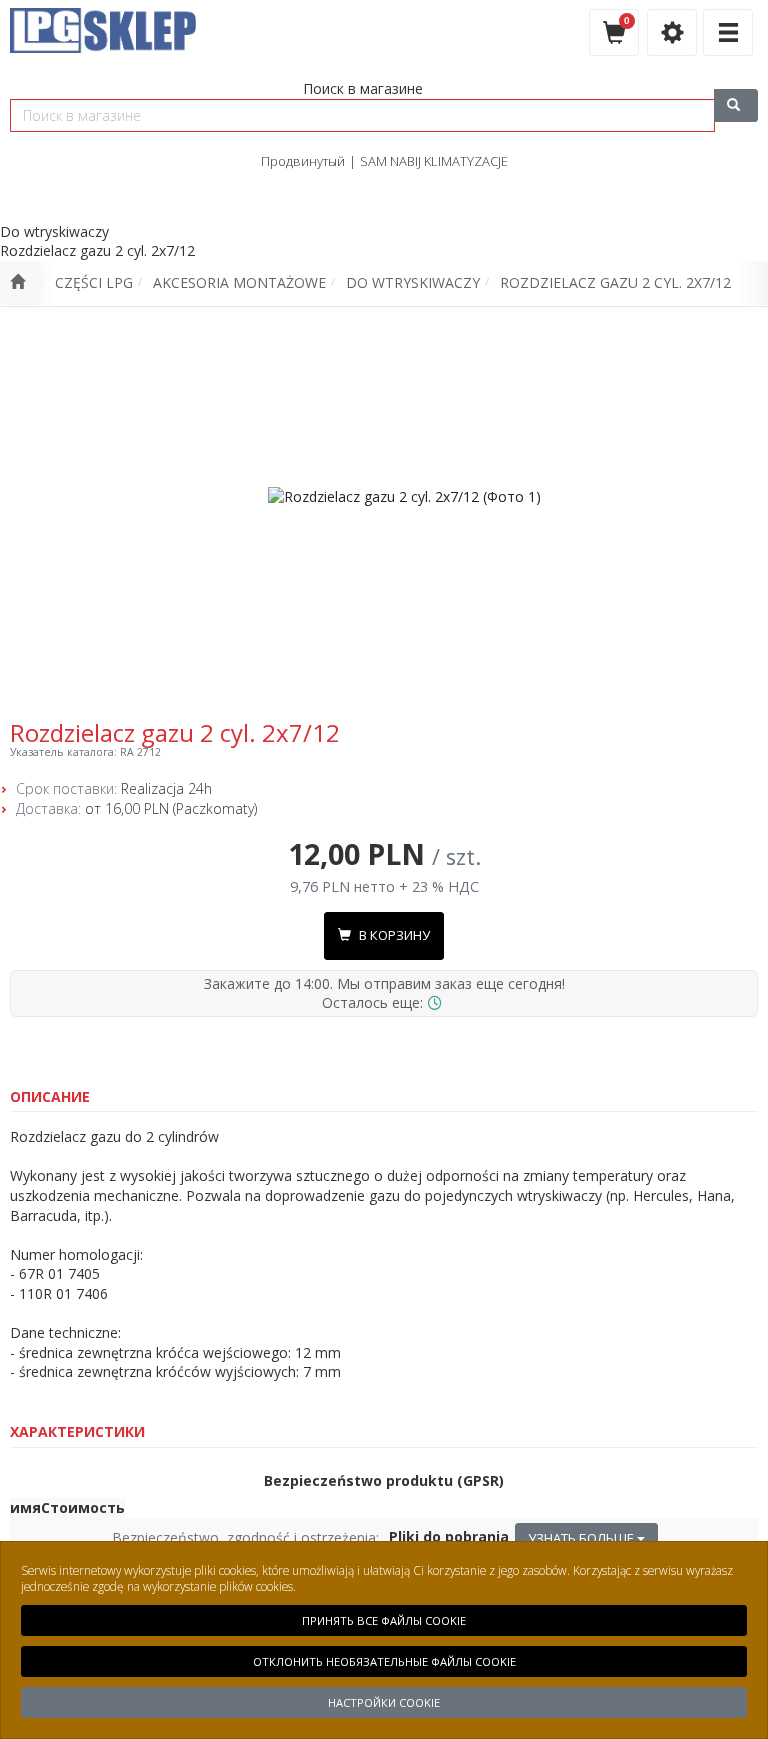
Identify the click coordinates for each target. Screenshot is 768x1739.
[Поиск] (736, 105)
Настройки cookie (384, 1702)
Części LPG (94, 282)
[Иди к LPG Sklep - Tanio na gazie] (17, 283)
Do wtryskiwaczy (413, 282)
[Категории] (728, 32)
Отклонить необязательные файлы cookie (384, 1661)
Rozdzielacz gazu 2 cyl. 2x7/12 (615, 282)
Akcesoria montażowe (239, 282)
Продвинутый (303, 161)
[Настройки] (672, 32)
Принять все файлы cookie (384, 1620)
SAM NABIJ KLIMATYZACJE (434, 161)
